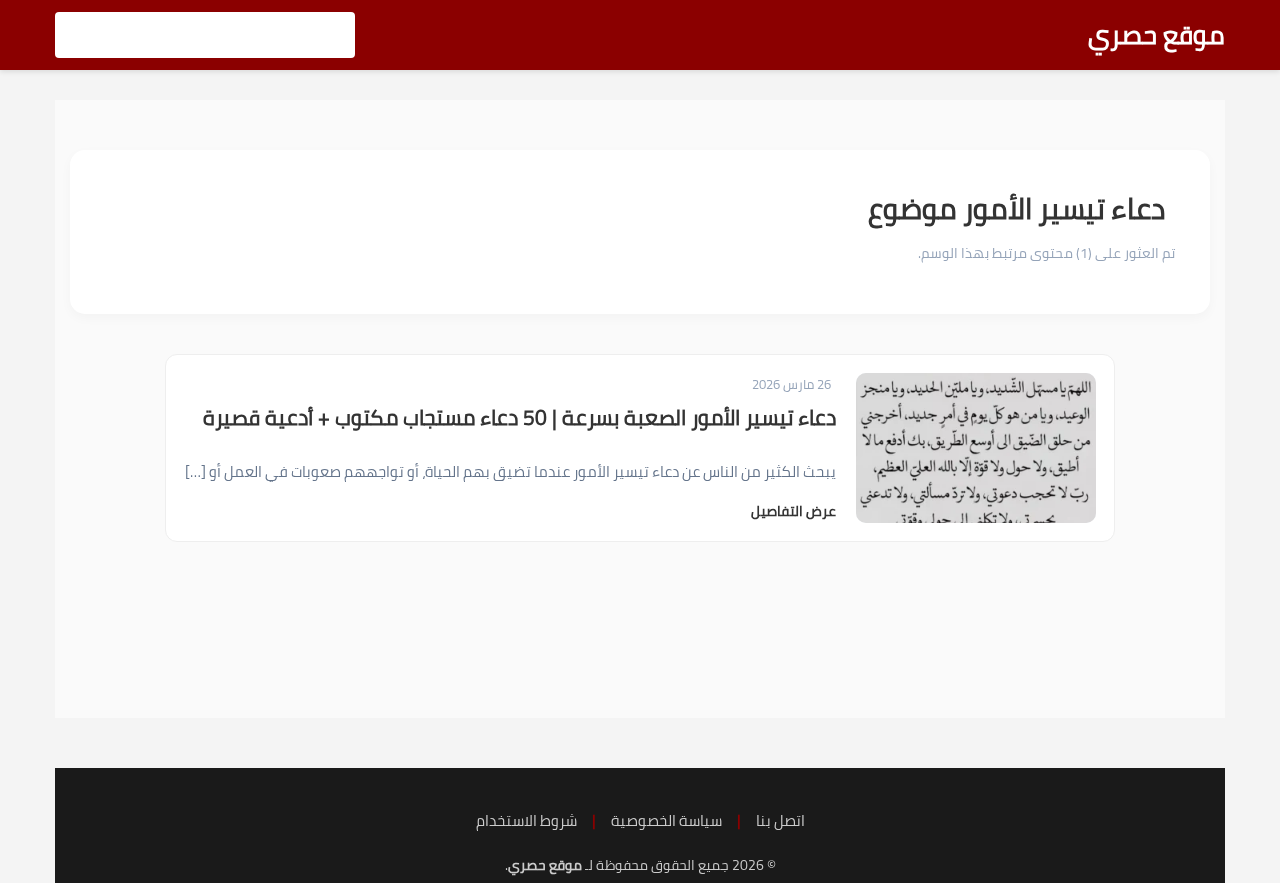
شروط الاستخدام (526, 820)
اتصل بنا (780, 820)
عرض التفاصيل (793, 510)
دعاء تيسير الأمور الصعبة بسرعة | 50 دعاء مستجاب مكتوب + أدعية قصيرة (519, 417)
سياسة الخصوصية (666, 820)
